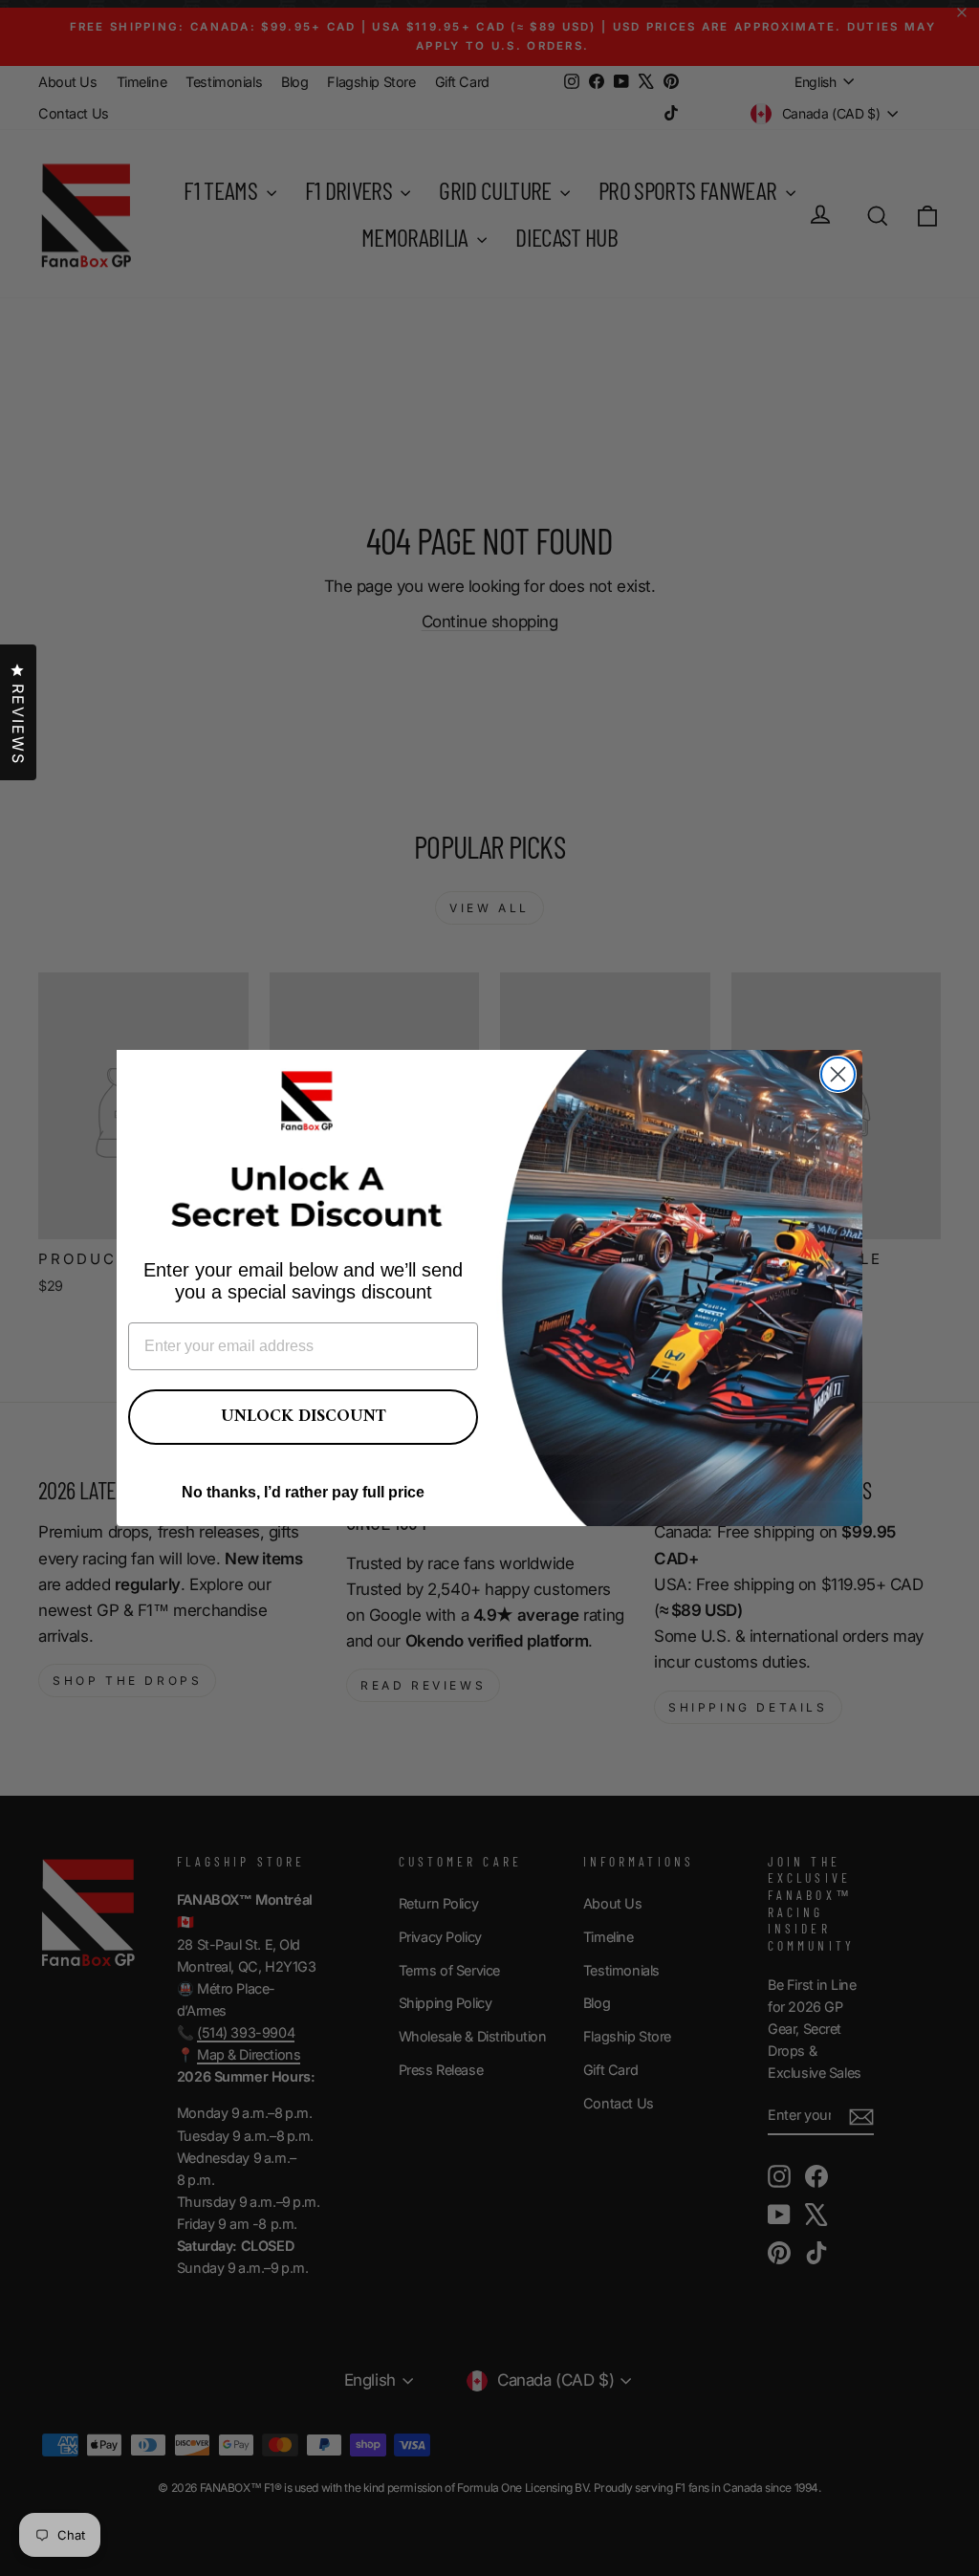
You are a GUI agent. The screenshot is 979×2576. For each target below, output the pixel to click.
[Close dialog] (838, 1074)
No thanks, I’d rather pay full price (303, 1492)
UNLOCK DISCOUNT (304, 1417)
